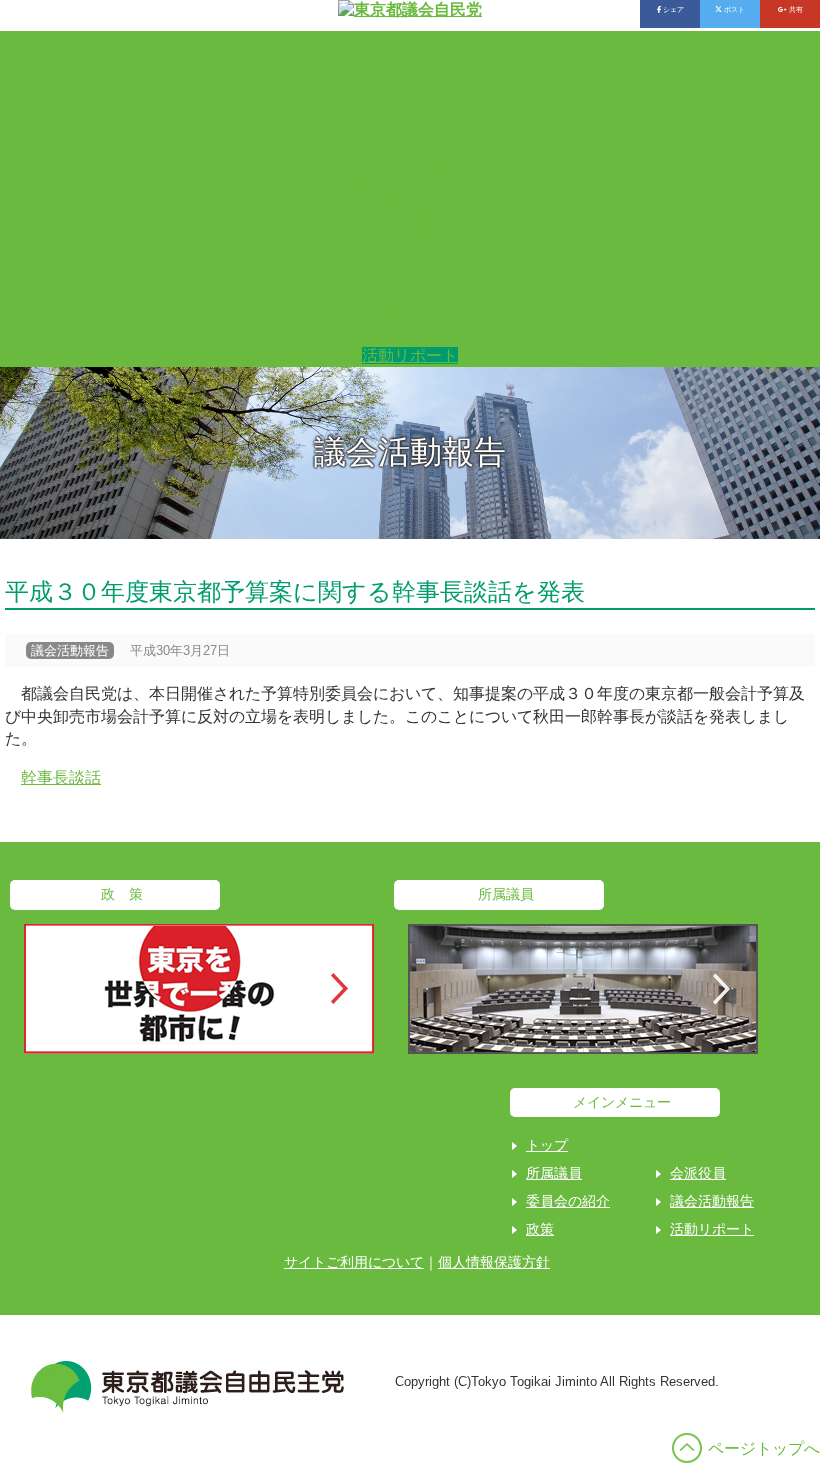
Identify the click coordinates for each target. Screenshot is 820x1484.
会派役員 (410, 82)
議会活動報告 (410, 208)
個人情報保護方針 (494, 1262)
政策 (540, 1229)
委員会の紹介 (410, 103)
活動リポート (410, 355)
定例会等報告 (410, 334)
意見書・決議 (410, 250)
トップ (410, 40)
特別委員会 (410, 166)
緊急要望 (410, 313)
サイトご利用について (354, 1262)
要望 (410, 271)
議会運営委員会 (410, 145)
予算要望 (410, 292)
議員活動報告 (410, 229)
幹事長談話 (61, 777)
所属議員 (410, 61)
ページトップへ (764, 1448)
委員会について (410, 187)
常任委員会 (410, 124)
